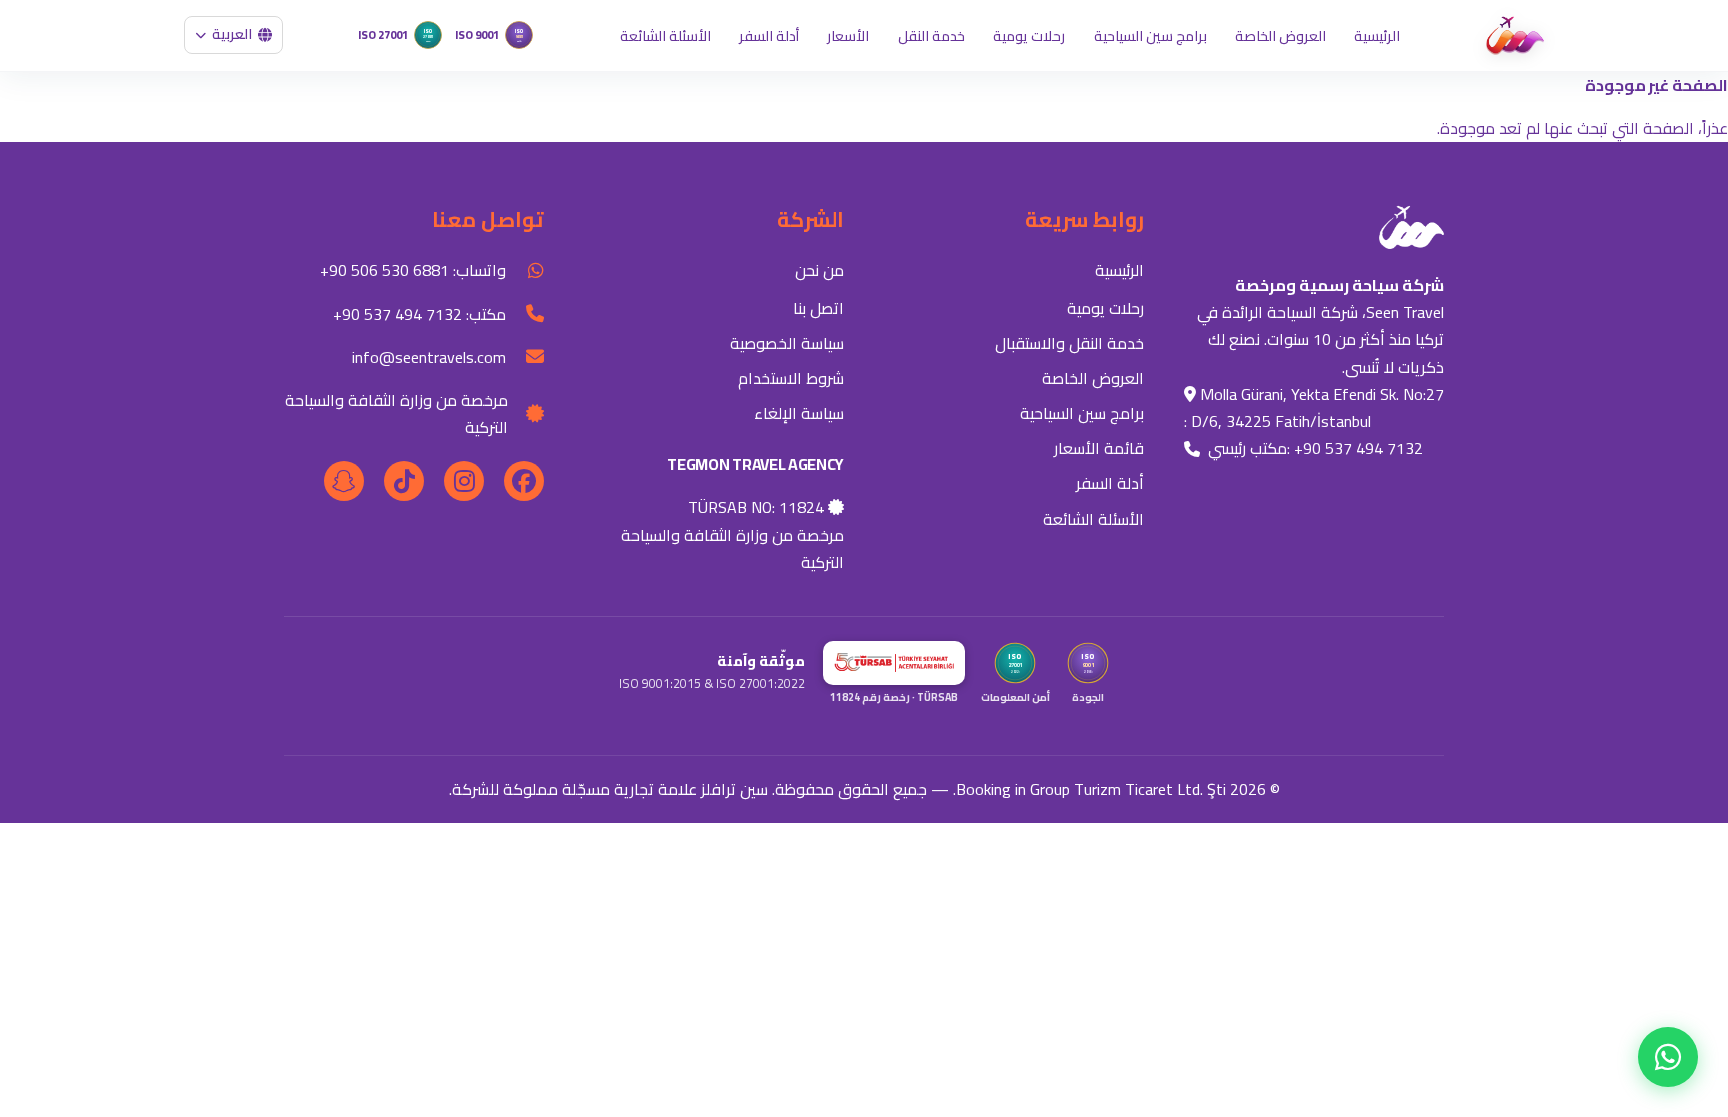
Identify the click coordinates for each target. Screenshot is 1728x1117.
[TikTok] (404, 481)
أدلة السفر (769, 35)
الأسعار (848, 35)
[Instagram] (464, 481)
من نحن (819, 270)
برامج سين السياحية (1150, 35)
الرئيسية (1377, 35)
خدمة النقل (931, 35)
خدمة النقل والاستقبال (1069, 343)
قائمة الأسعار (1099, 448)
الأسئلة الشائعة (665, 35)
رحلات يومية (1029, 35)
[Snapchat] (344, 481)
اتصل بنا (818, 308)
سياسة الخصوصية (787, 343)
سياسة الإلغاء (799, 413)
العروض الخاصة (1280, 35)
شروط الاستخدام (791, 378)
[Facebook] (524, 481)
